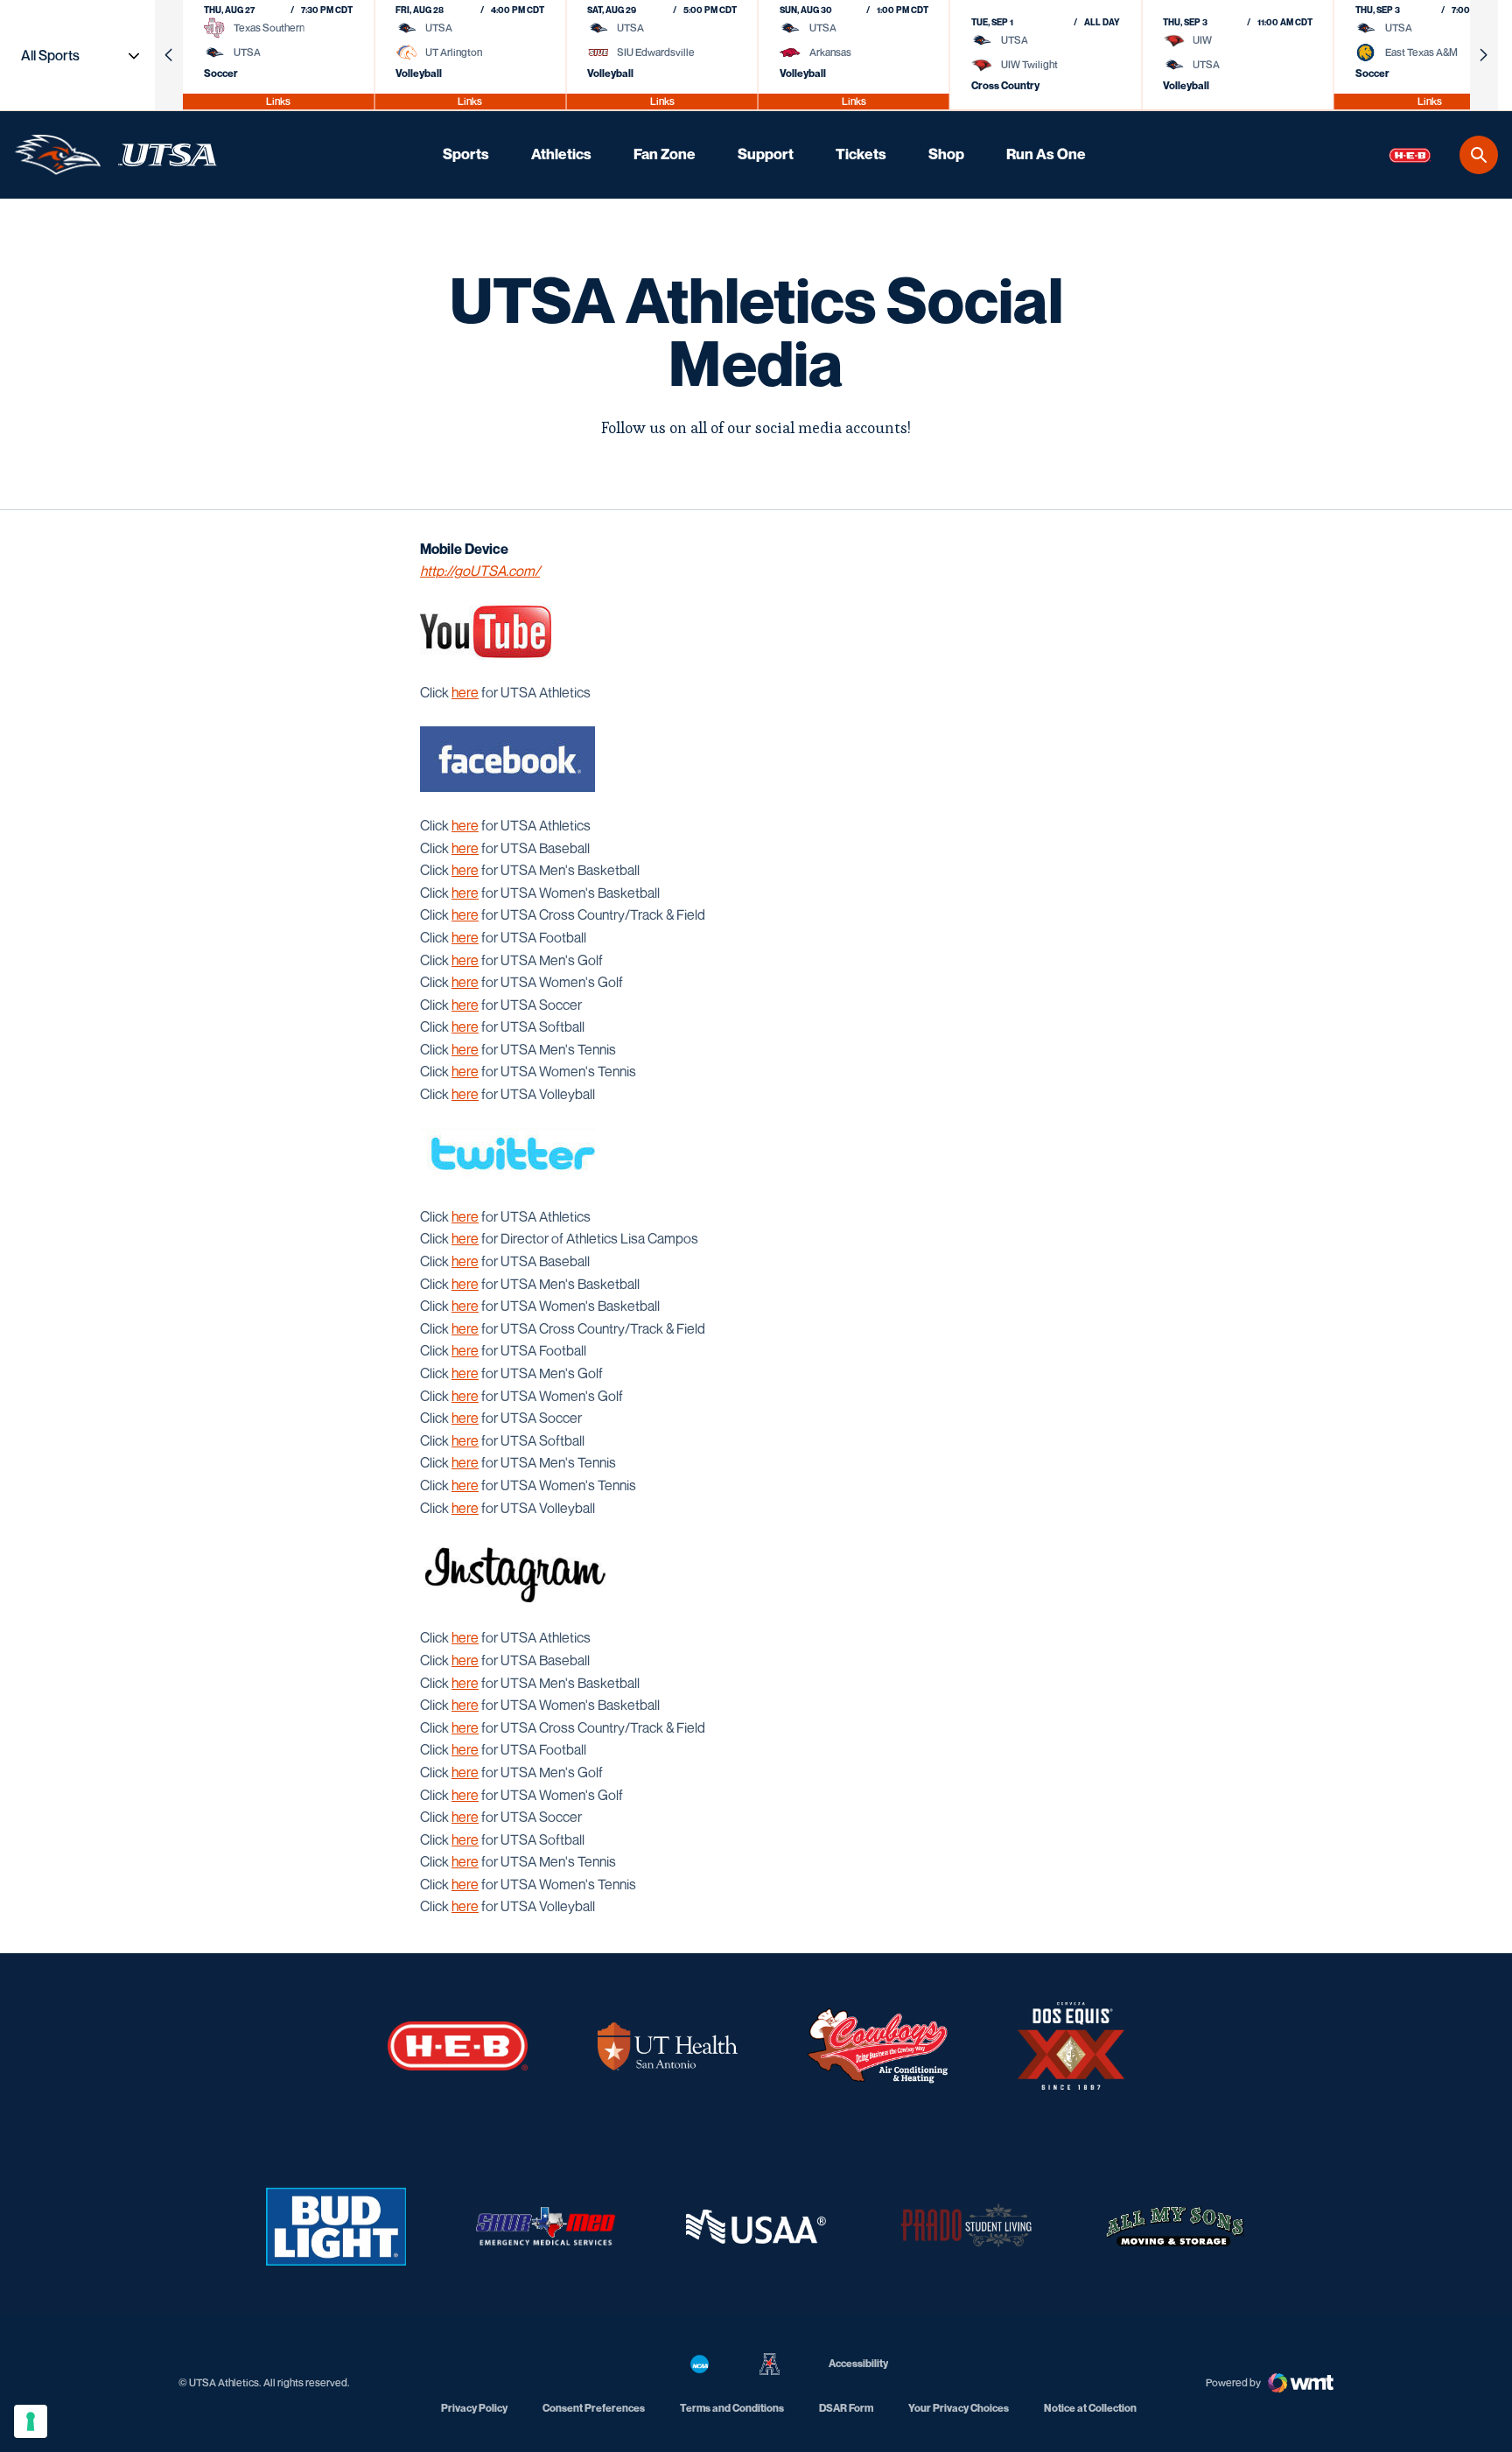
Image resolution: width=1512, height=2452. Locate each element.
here (465, 692)
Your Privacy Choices (959, 2408)
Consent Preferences (594, 2408)
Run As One (1046, 154)
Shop (946, 154)
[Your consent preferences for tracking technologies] (31, 2421)
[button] (169, 55)
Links (278, 101)
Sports (466, 154)
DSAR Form (846, 2408)
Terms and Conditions (732, 2408)
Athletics (561, 154)
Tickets (861, 154)
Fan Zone (665, 154)
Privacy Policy (474, 2408)
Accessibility (858, 2363)
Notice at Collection (1090, 2408)
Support (766, 154)
